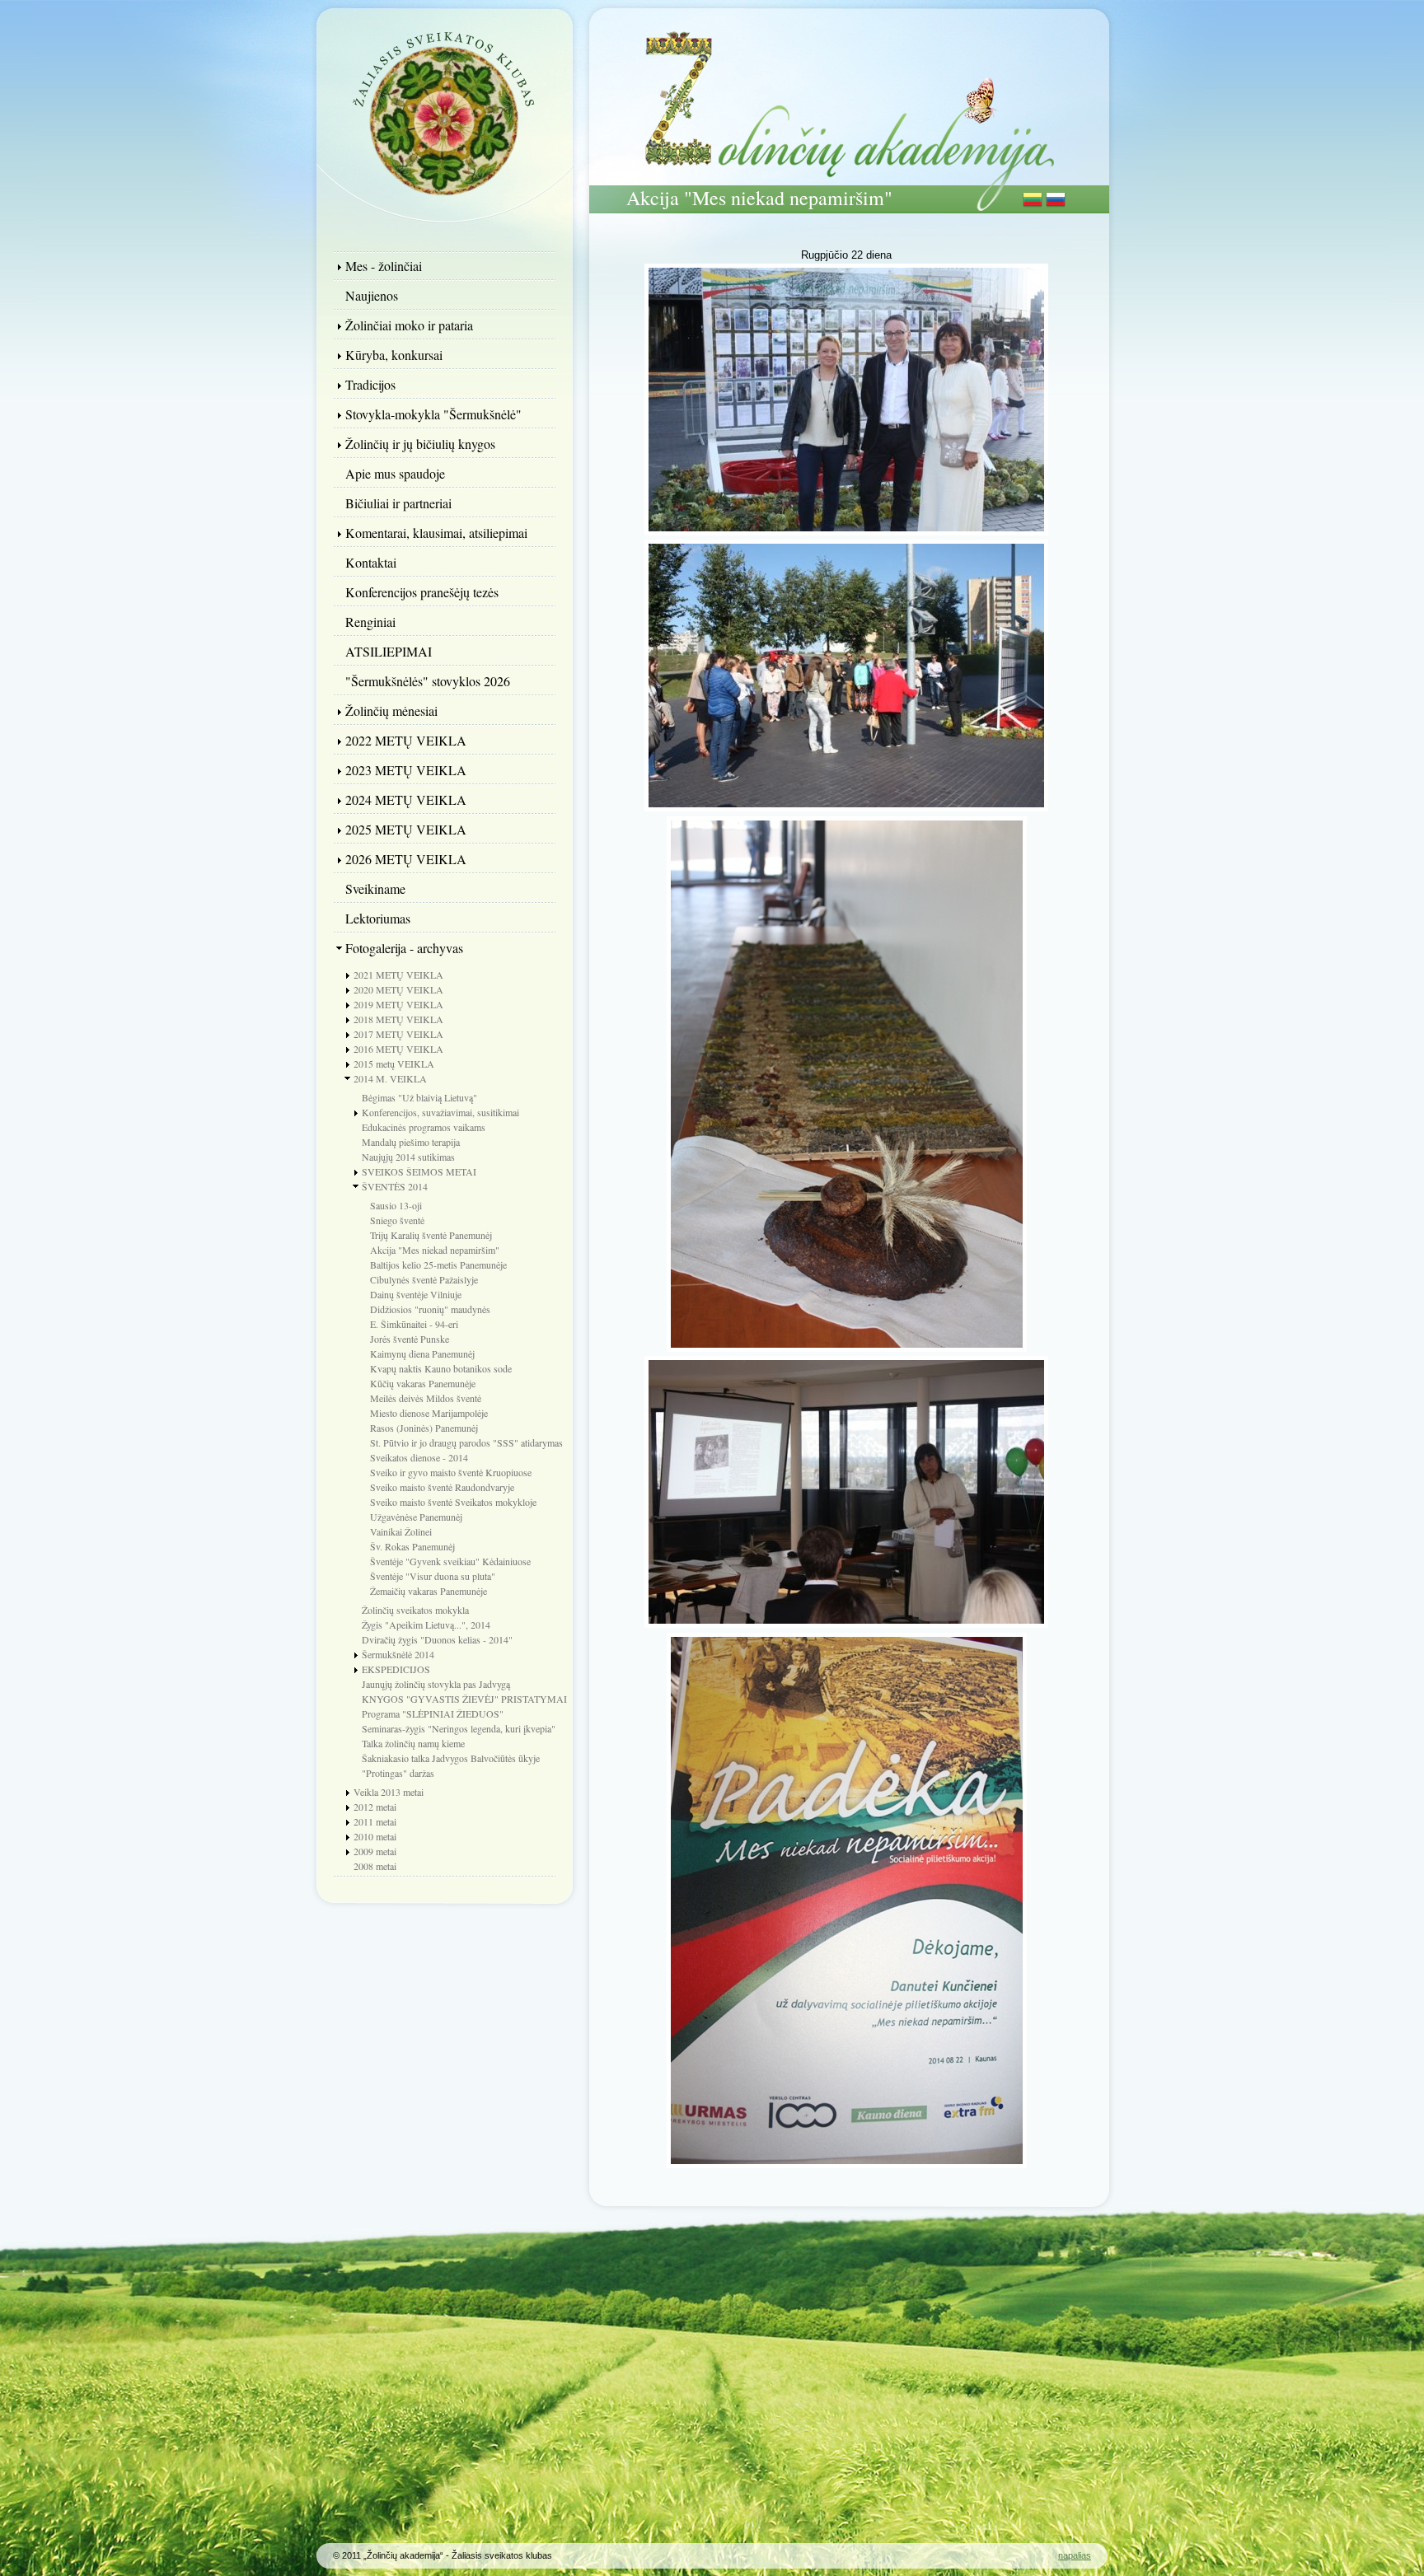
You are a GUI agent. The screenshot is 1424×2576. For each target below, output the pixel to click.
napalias (1075, 2555)
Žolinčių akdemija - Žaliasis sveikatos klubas (444, 111)
